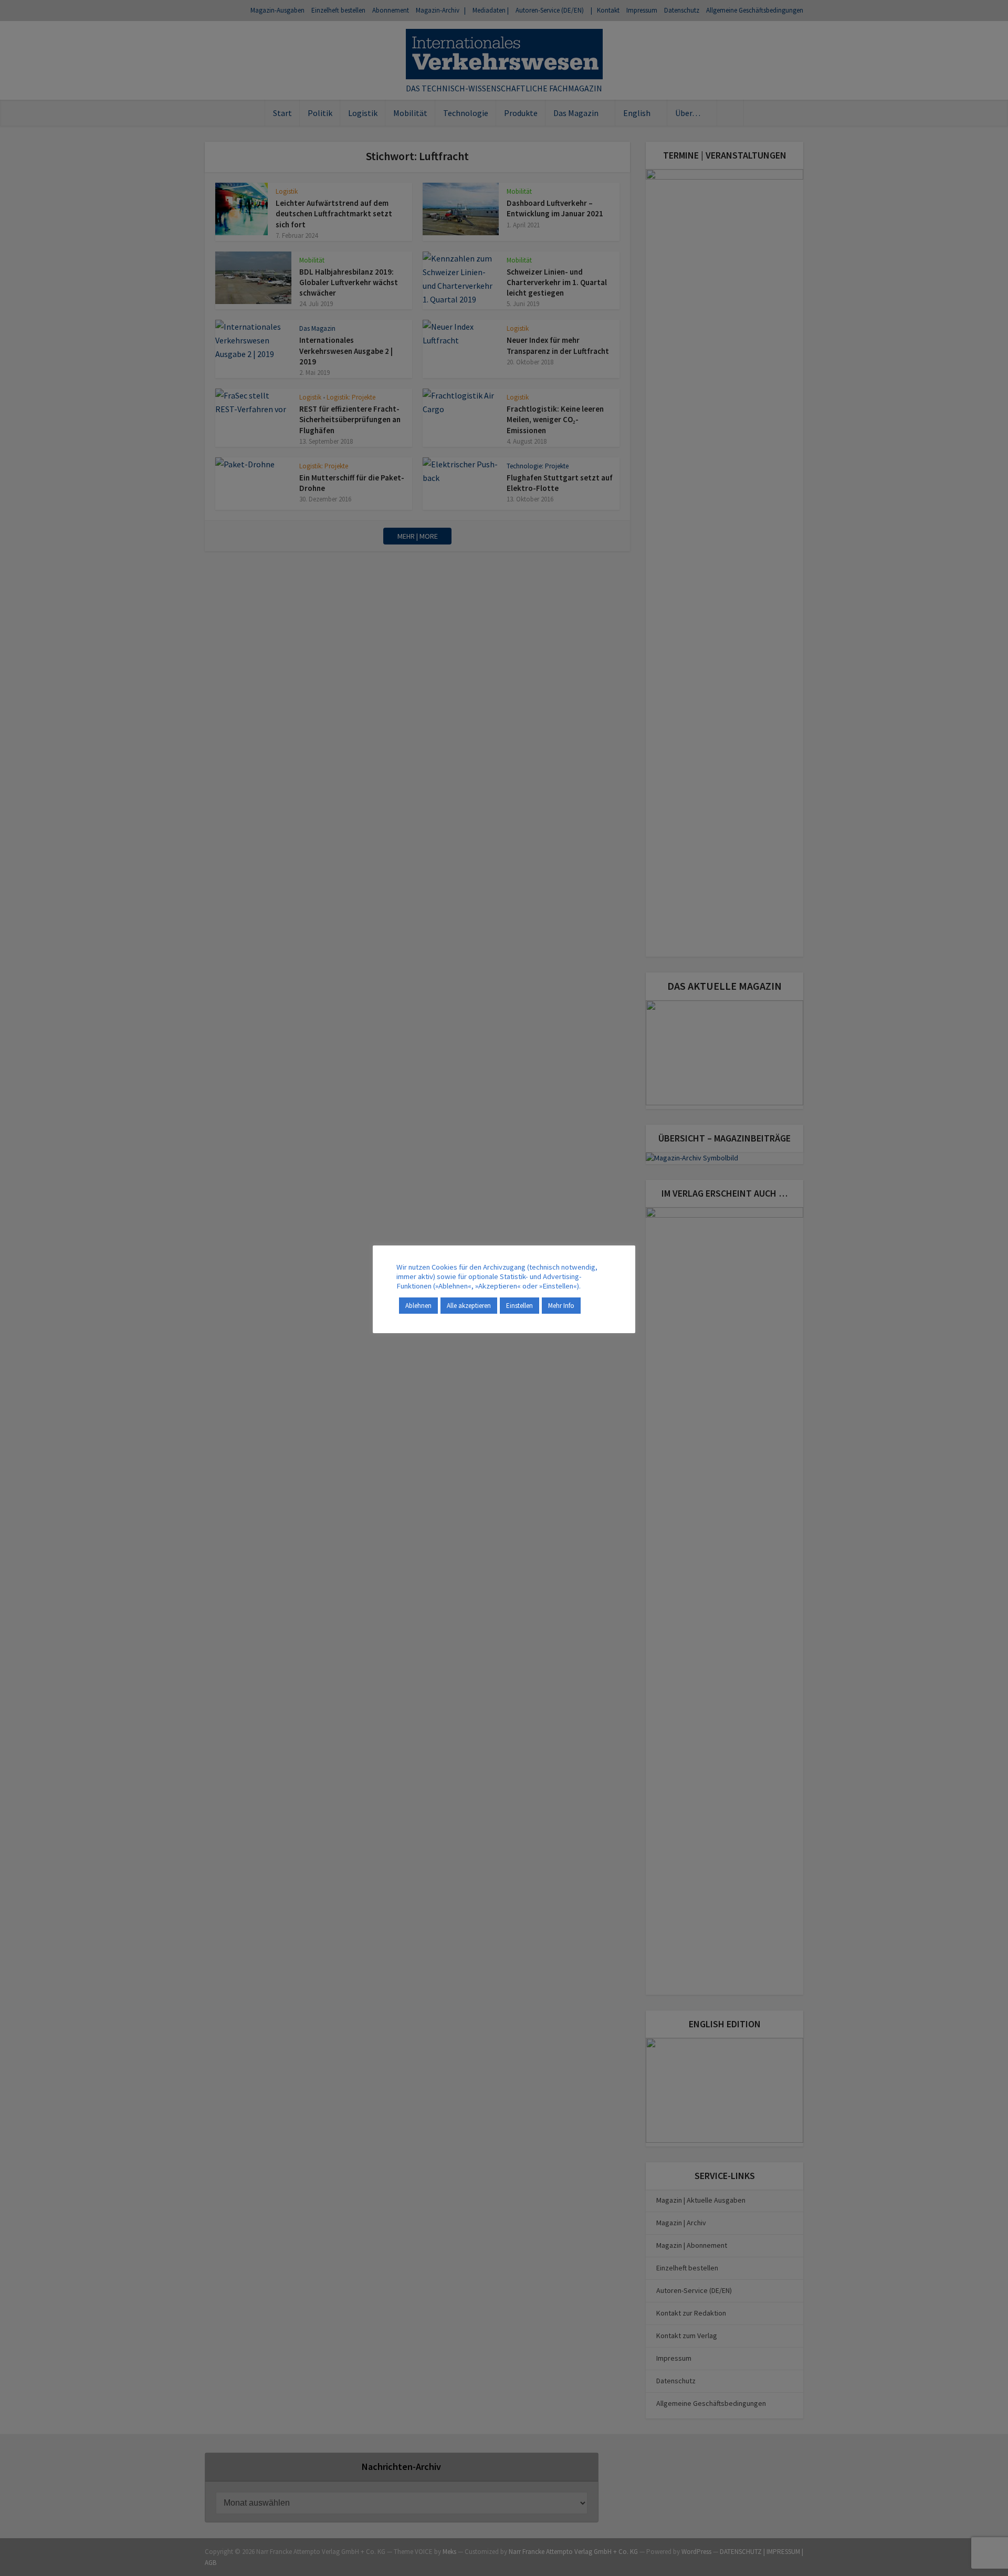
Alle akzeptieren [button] (469, 1306)
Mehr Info (561, 1306)
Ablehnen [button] (418, 1306)
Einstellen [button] (519, 1306)
